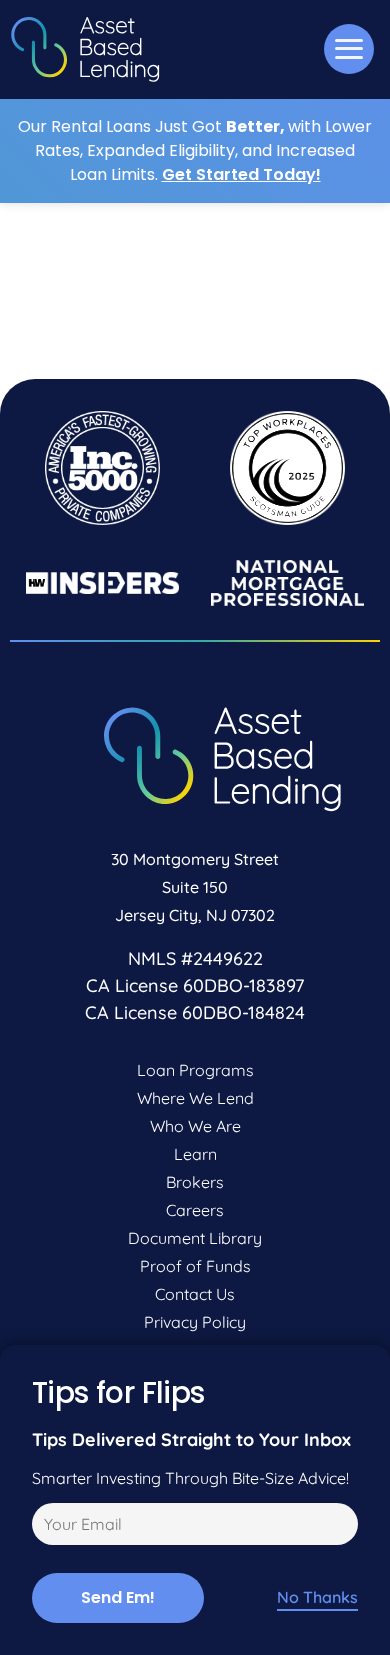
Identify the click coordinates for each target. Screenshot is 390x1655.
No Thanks (317, 1597)
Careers (195, 1210)
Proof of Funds (195, 1266)
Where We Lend (195, 1098)
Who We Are (195, 1126)
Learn (195, 1154)
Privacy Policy (195, 1322)
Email (48, 1527)
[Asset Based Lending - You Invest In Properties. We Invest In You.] (85, 49)
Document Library (195, 1238)
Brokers (195, 1182)
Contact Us (195, 1294)
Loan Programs (195, 1070)
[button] (349, 49)
